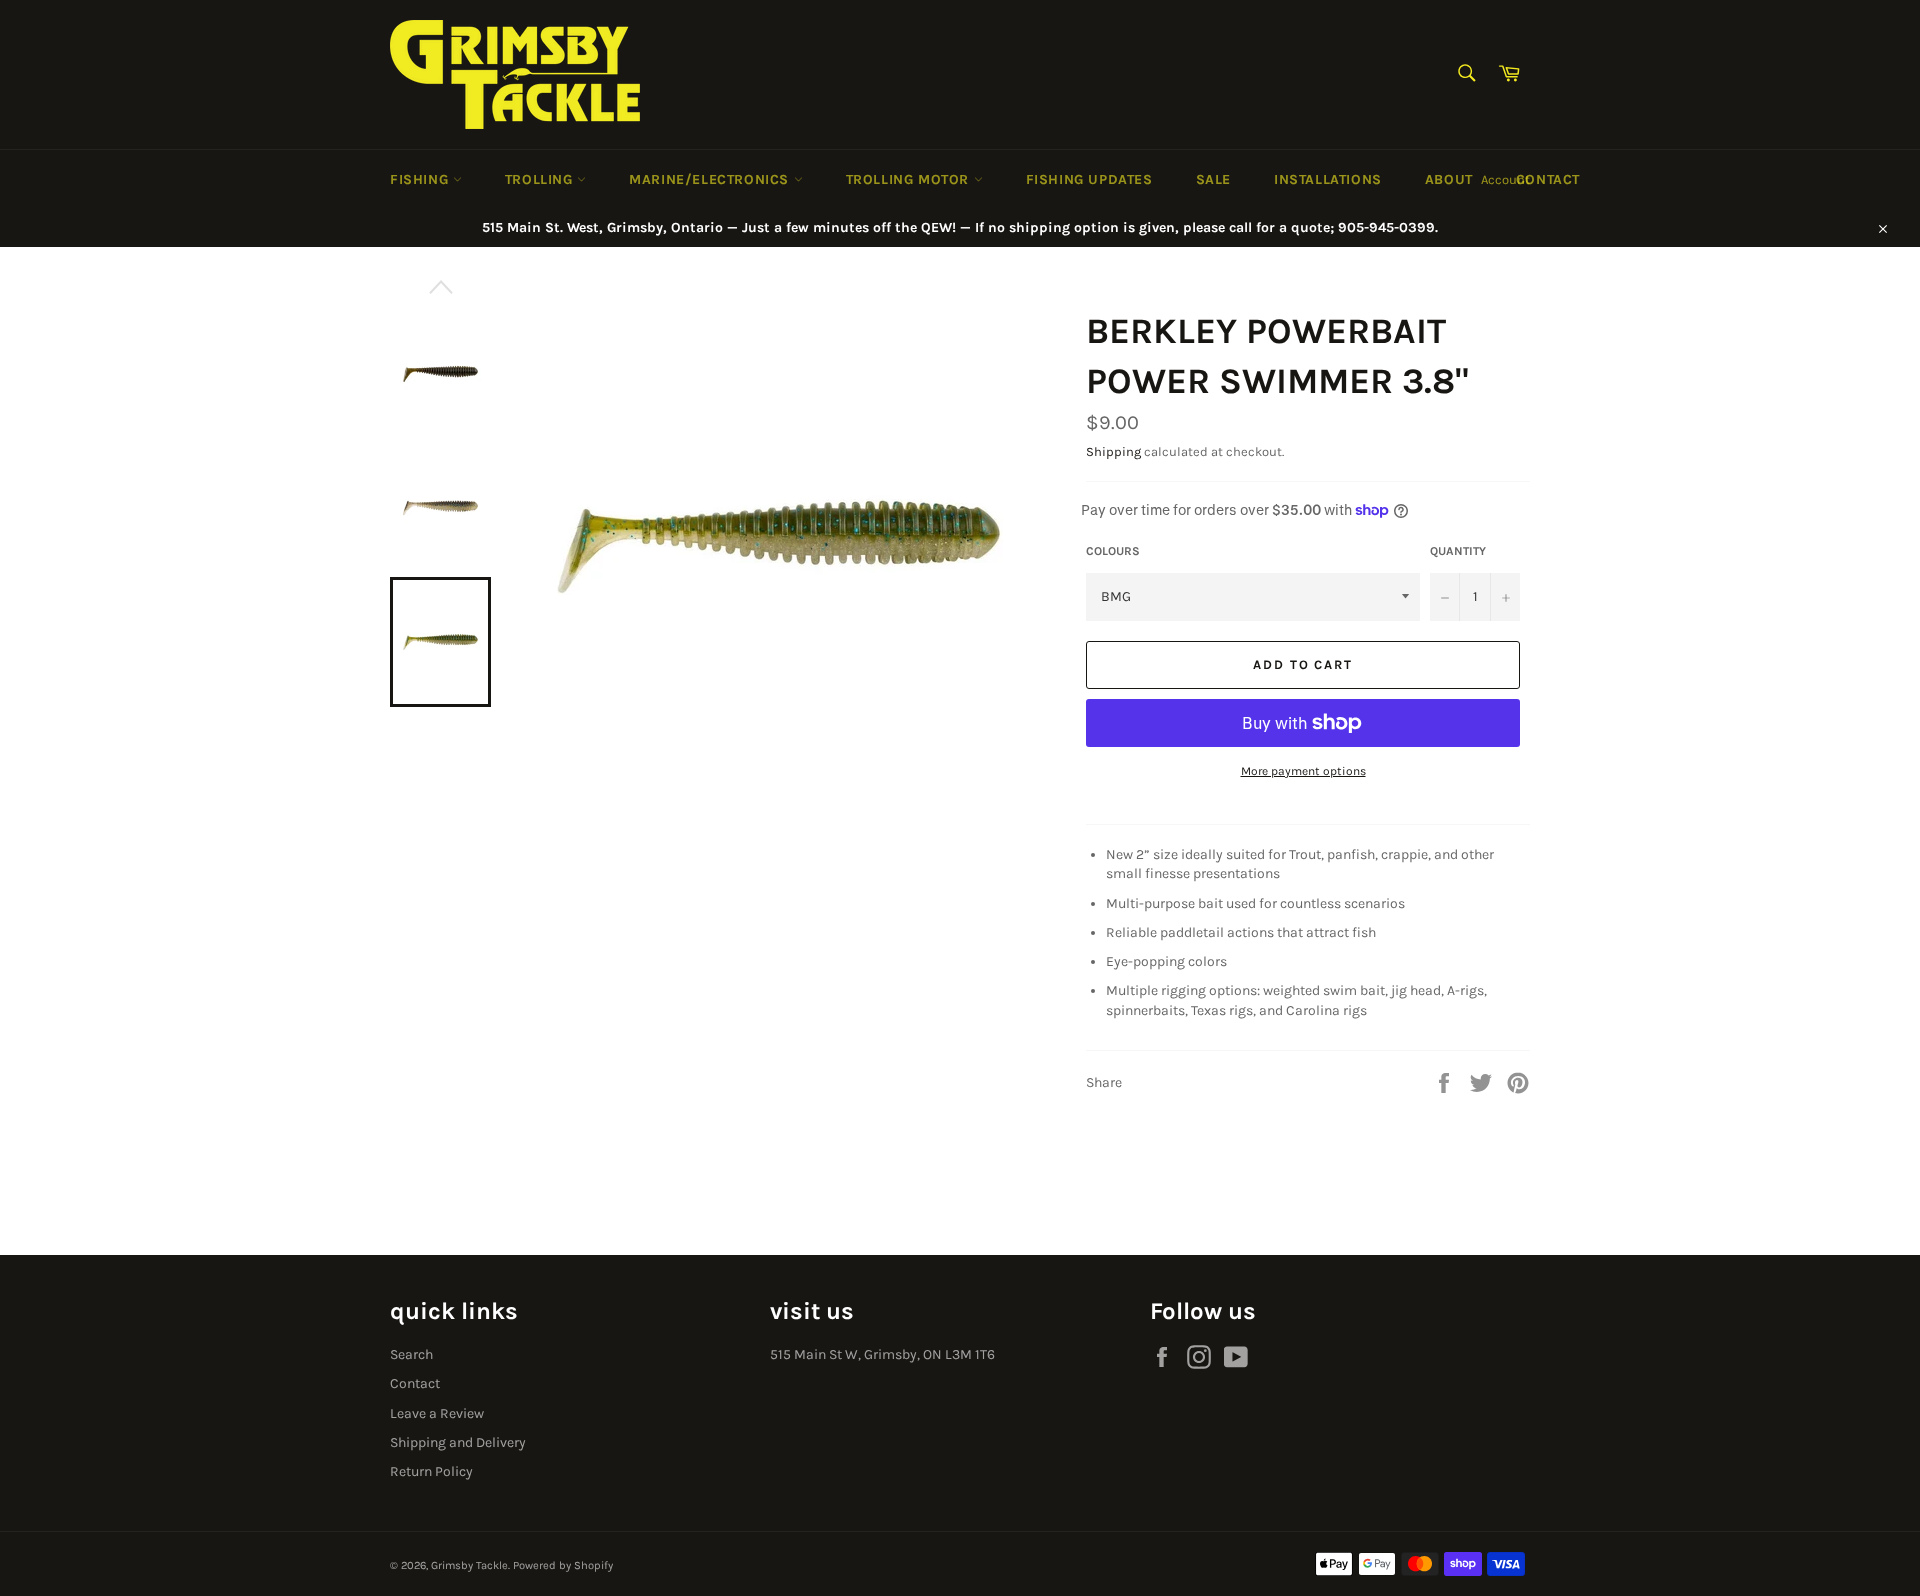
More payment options (1303, 771)
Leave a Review (437, 1413)
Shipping (1113, 451)
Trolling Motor (910, 179)
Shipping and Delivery (458, 1442)
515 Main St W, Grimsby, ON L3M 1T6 (882, 1354)
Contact (1548, 179)
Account (1505, 179)
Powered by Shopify (563, 1565)
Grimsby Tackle (469, 1565)
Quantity (1458, 551)
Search (411, 1354)
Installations (1328, 179)
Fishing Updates (1089, 179)
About (1449, 179)
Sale (1213, 179)
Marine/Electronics (711, 179)
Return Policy (431, 1471)
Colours (1113, 551)
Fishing (421, 179)
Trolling (541, 179)
